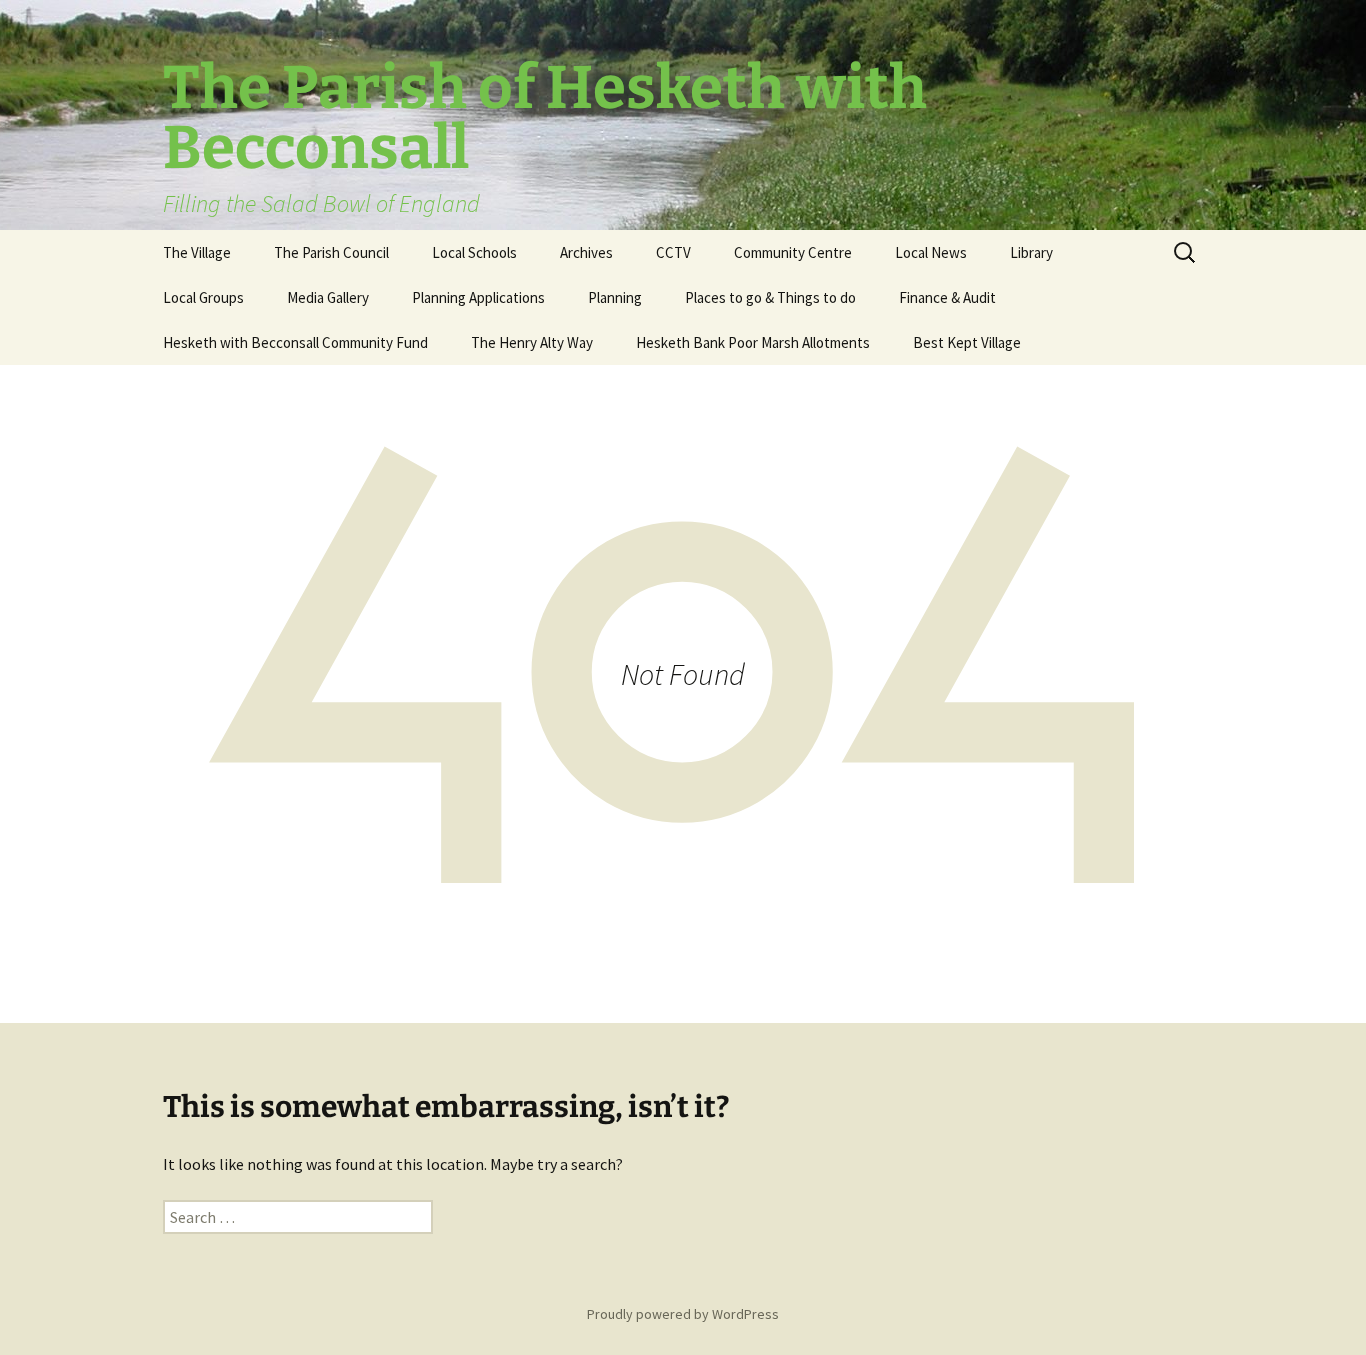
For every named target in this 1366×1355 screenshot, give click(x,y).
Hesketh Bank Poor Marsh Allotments (753, 342)
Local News (931, 252)
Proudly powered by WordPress (683, 1314)
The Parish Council (331, 252)
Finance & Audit (947, 297)
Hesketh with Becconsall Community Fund (295, 342)
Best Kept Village (967, 342)
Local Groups (203, 297)
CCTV (673, 252)
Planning (615, 297)
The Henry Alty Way (532, 342)
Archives (586, 252)
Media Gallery (328, 297)
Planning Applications (478, 297)
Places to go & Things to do (770, 297)
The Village (197, 252)
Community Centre (793, 252)
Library (1031, 252)
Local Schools (474, 252)
